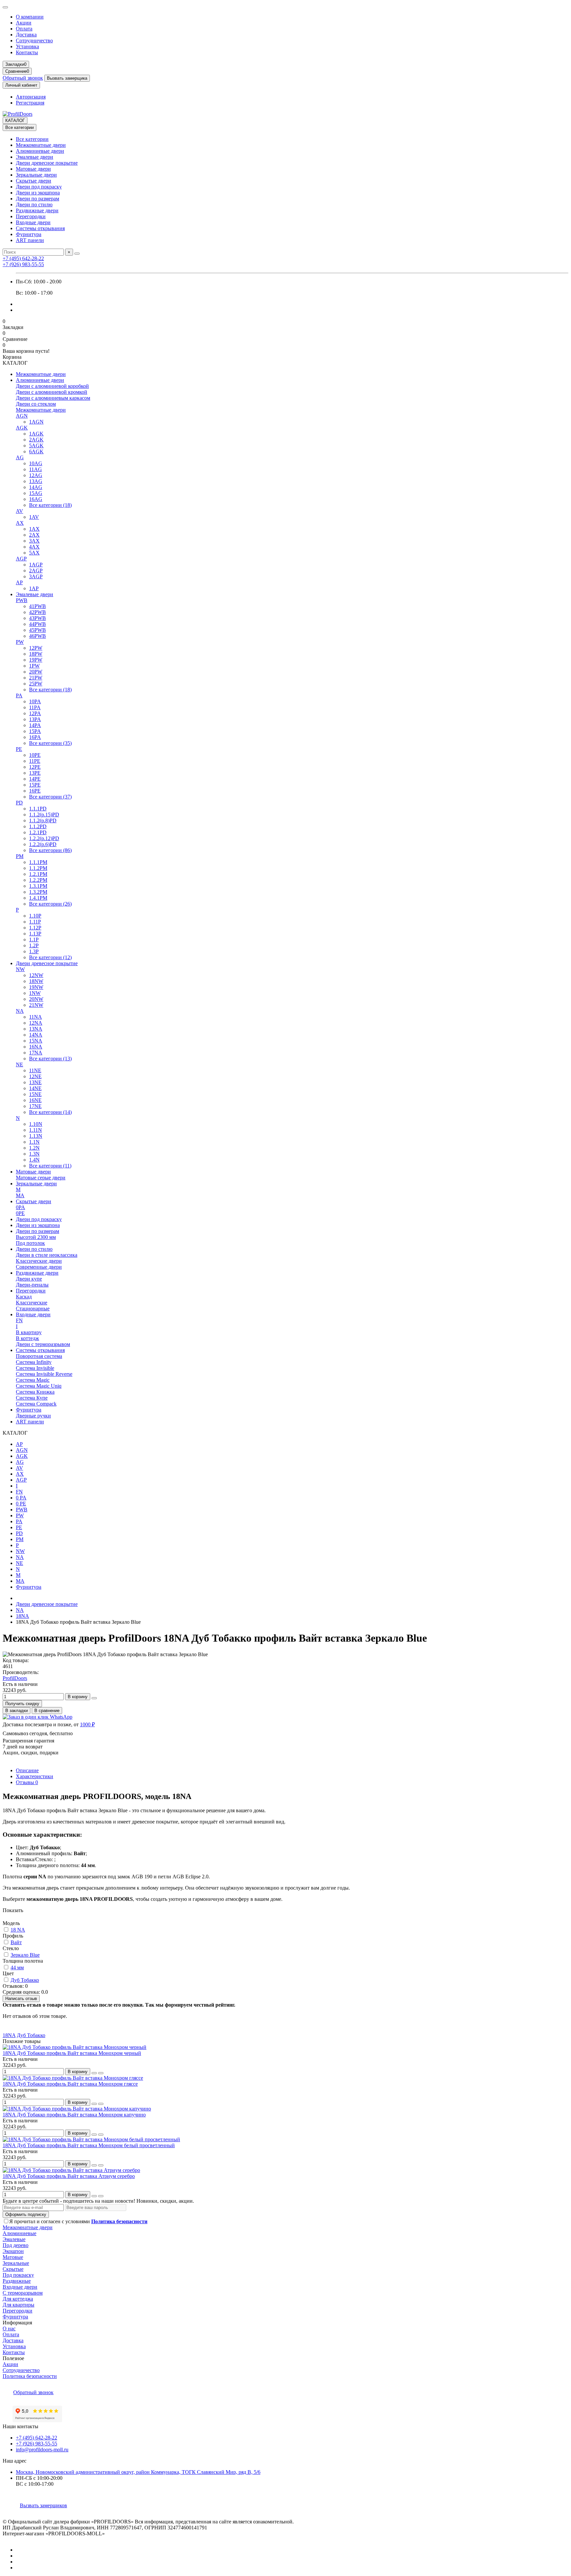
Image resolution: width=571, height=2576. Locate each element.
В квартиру (29, 1332)
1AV (34, 517)
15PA (35, 731)
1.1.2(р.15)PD (44, 815)
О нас (9, 2329)
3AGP (36, 576)
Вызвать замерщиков (43, 2505)
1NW (35, 993)
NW (20, 969)
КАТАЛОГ (15, 121)
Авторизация (31, 97)
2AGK (36, 440)
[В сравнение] (101, 2073)
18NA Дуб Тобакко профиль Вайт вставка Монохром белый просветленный (89, 2145)
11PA (35, 707)
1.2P (34, 945)
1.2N (34, 1148)
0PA (20, 1207)
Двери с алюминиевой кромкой (52, 392)
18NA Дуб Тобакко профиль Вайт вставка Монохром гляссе (70, 2084)
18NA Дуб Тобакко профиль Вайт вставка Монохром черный (72, 2053)
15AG (36, 493)
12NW (36, 975)
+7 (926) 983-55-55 (23, 264)
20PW (36, 672)
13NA (36, 1029)
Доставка (26, 35)
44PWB (38, 624)
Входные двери (33, 222)
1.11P (35, 922)
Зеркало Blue (25, 1955)
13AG (36, 481)
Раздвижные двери (37, 210)
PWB (22, 600)
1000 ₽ (87, 1724)
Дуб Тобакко (25, 1980)
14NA (36, 1035)
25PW (36, 684)
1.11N (36, 1130)
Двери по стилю (34, 204)
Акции (24, 23)
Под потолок (30, 1243)
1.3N (34, 1154)
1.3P (34, 951)
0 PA (21, 1498)
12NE (35, 1076)
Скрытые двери (34, 181)
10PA (35, 701)
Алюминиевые (19, 2233)
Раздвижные (17, 2281)
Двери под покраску (39, 187)
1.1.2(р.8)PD (43, 820)
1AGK (36, 434)
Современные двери (39, 1267)
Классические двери (39, 1261)
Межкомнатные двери (41, 145)
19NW (36, 987)
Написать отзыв (21, 1999)
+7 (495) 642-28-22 (23, 258)
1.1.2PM (38, 868)
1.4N (34, 1160)
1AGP (36, 565)
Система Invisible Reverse (44, 1374)
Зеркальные (16, 2263)
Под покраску (18, 2275)
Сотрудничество (34, 41)
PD (19, 803)
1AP (34, 588)
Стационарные (33, 1308)
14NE (35, 1088)
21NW (36, 1005)
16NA (36, 1047)
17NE (35, 1106)
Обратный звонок (23, 78)
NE (19, 1064)
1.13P (35, 934)
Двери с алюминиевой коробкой (52, 386)
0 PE (21, 1504)
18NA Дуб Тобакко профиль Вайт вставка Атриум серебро (69, 2176)
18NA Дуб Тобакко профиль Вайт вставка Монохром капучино (74, 2115)
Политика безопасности (30, 2376)
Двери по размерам (38, 199)
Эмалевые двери (35, 157)
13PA (35, 719)
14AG (36, 487)
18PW (36, 654)
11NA (36, 1017)
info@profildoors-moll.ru (42, 2450)
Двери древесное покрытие (47, 163)
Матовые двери (33, 169)
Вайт (16, 1942)
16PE (35, 791)
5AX (34, 553)
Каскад (24, 1297)
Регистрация (30, 103)
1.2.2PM (38, 880)
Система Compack (36, 1404)
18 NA (18, 1930)
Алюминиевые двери (40, 151)
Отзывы (27, 1782)
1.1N (34, 1142)
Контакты (27, 52)
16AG (36, 499)
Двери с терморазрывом (43, 1344)
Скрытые (13, 2269)
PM (20, 856)
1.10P (35, 916)
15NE (35, 1094)
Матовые (13, 2257)
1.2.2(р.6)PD (43, 844)
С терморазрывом (23, 2293)
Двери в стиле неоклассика (47, 1255)
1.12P (35, 928)
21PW (36, 678)
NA (20, 1011)
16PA (35, 737)
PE (19, 749)
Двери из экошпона (38, 193)
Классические (32, 1303)
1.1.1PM (38, 862)
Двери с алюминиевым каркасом (53, 398)
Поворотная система (39, 1356)
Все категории (32, 139)
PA (19, 695)
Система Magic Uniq (39, 1386)
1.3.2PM (38, 892)
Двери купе (29, 1279)
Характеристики (35, 1776)
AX (20, 523)
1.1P (34, 940)
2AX (34, 535)
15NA (36, 1041)
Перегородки (31, 216)
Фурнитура (29, 234)
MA (20, 1195)
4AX (34, 547)
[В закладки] (94, 2073)
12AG (36, 475)
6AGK (36, 451)
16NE (35, 1100)
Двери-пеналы (32, 1285)
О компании (30, 17)
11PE (35, 761)
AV (19, 511)
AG (20, 457)
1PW (34, 666)
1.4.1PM (38, 898)
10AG (36, 463)
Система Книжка (35, 1392)
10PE (35, 755)
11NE (35, 1070)
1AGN (36, 422)
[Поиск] (77, 254)
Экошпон (13, 2251)
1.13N (36, 1136)
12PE (35, 767)
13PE (35, 773)
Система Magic (33, 1380)
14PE (35, 779)
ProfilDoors (15, 1678)
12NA (36, 1023)
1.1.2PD (38, 826)
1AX (34, 529)
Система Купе (32, 1398)
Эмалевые (14, 2239)
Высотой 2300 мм (36, 1237)
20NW (36, 999)
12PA (35, 713)
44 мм (17, 1967)
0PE (20, 1213)
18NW (36, 981)
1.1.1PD (38, 809)
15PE (35, 785)
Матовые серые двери (41, 1178)
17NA (36, 1053)
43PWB (38, 618)
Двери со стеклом (36, 404)
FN (19, 1320)
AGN (22, 416)
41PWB (38, 606)
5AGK (36, 446)
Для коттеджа (18, 2299)
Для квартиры (19, 2305)
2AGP (36, 571)
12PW (36, 648)
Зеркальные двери (36, 175)
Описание (27, 1770)
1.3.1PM (38, 886)
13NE (35, 1082)
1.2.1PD (38, 832)
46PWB (38, 636)
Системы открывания (40, 228)
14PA (35, 725)
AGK (22, 428)
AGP (21, 559)
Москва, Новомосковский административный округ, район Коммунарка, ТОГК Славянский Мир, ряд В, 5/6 (138, 2472)
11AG (36, 469)
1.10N (36, 1124)
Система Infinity (34, 1362)
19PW (36, 660)
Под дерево (16, 2245)
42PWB (38, 612)
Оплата (24, 29)
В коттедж (27, 1338)
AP (19, 582)
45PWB (38, 630)
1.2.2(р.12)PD (44, 838)
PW (20, 642)
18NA (22, 1616)
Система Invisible (35, 1368)
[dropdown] (5, 7)
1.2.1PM (38, 874)
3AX (34, 541)
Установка (27, 46)
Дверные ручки (33, 1416)
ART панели (30, 240)
